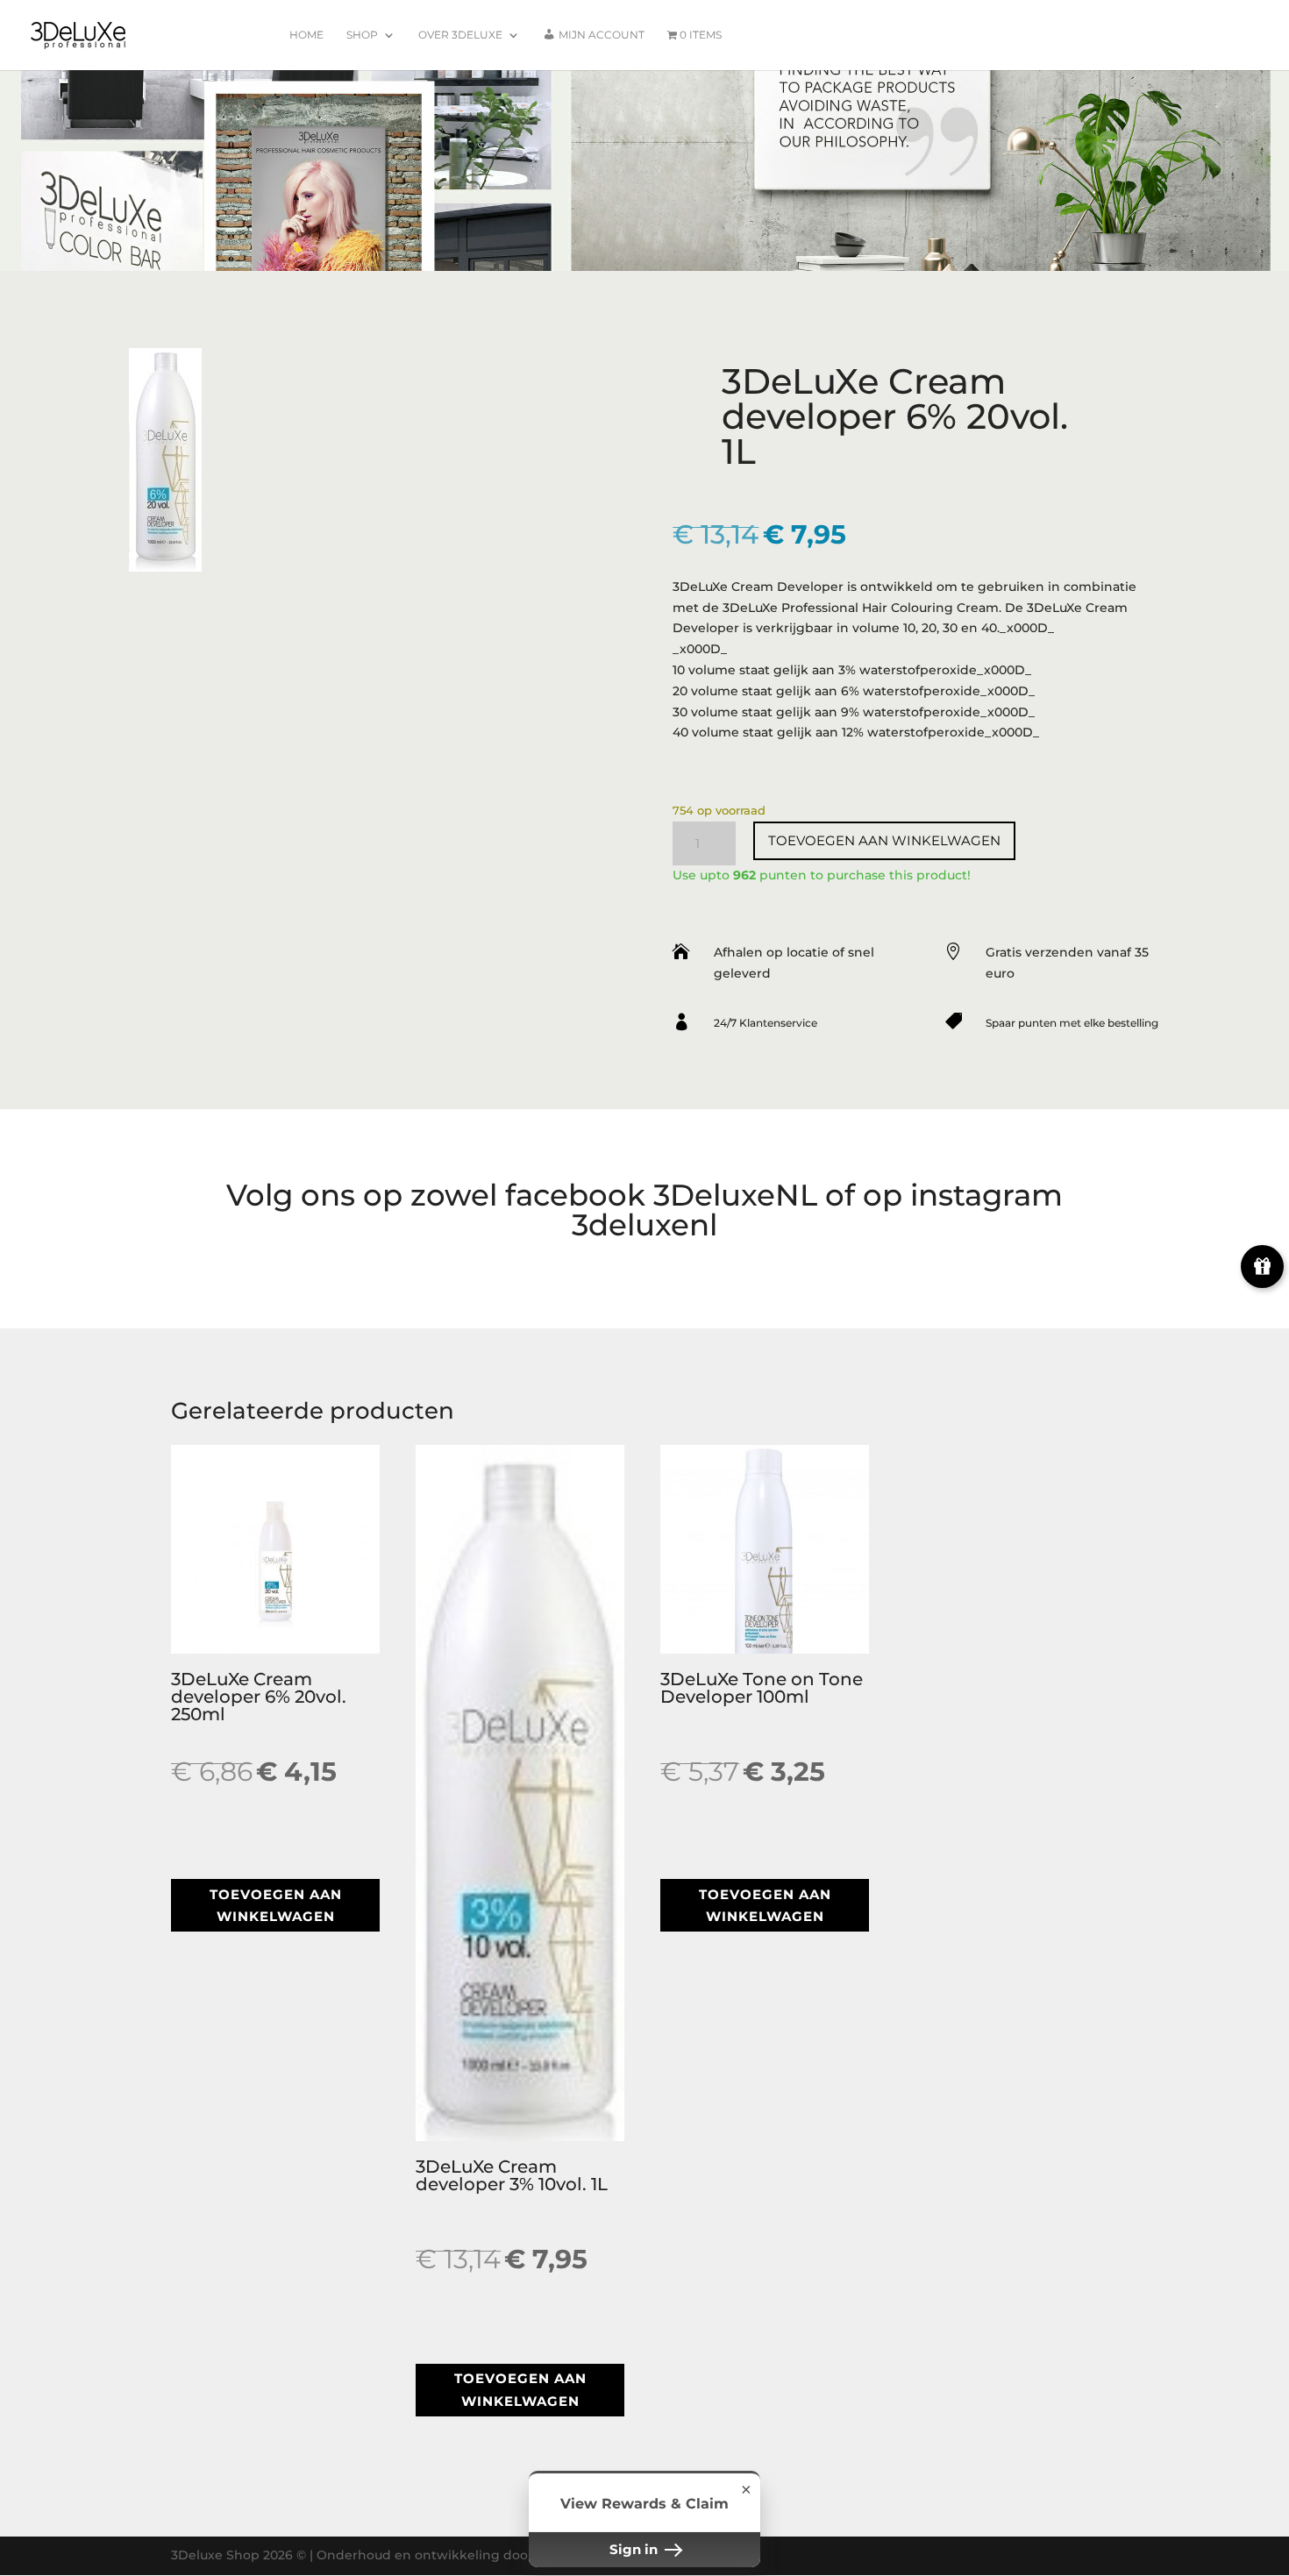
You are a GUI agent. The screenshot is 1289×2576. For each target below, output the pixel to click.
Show (1262, 1267)
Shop (362, 35)
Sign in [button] (635, 2549)
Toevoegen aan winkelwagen (884, 840)
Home (306, 35)
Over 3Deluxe (460, 35)
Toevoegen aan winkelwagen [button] (276, 1906)
